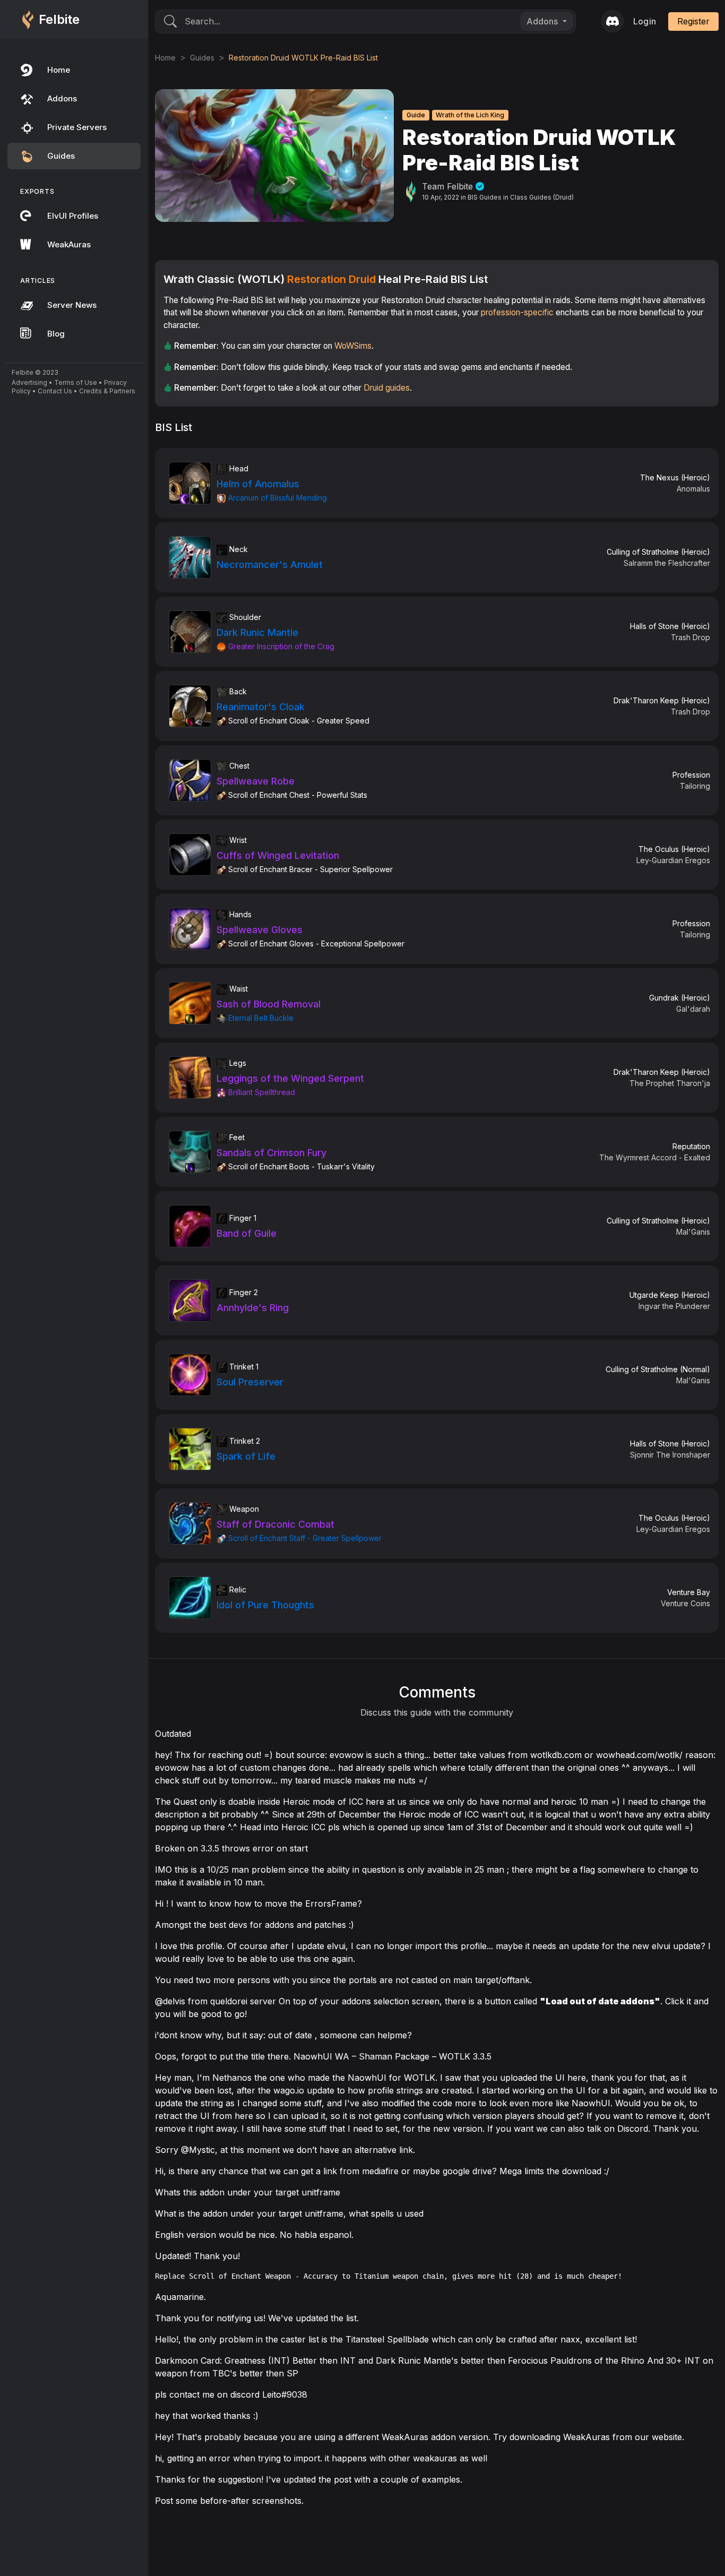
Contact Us (55, 391)
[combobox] (547, 21)
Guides (61, 156)
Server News (72, 305)
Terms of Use (76, 382)
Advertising (29, 382)
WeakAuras (69, 244)
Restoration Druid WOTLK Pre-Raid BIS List (303, 58)
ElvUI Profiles (73, 216)
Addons (62, 98)
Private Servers (77, 127)
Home (59, 70)
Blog (56, 334)
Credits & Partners (107, 391)
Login (645, 21)
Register (693, 21)
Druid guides (387, 388)
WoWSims (353, 346)
